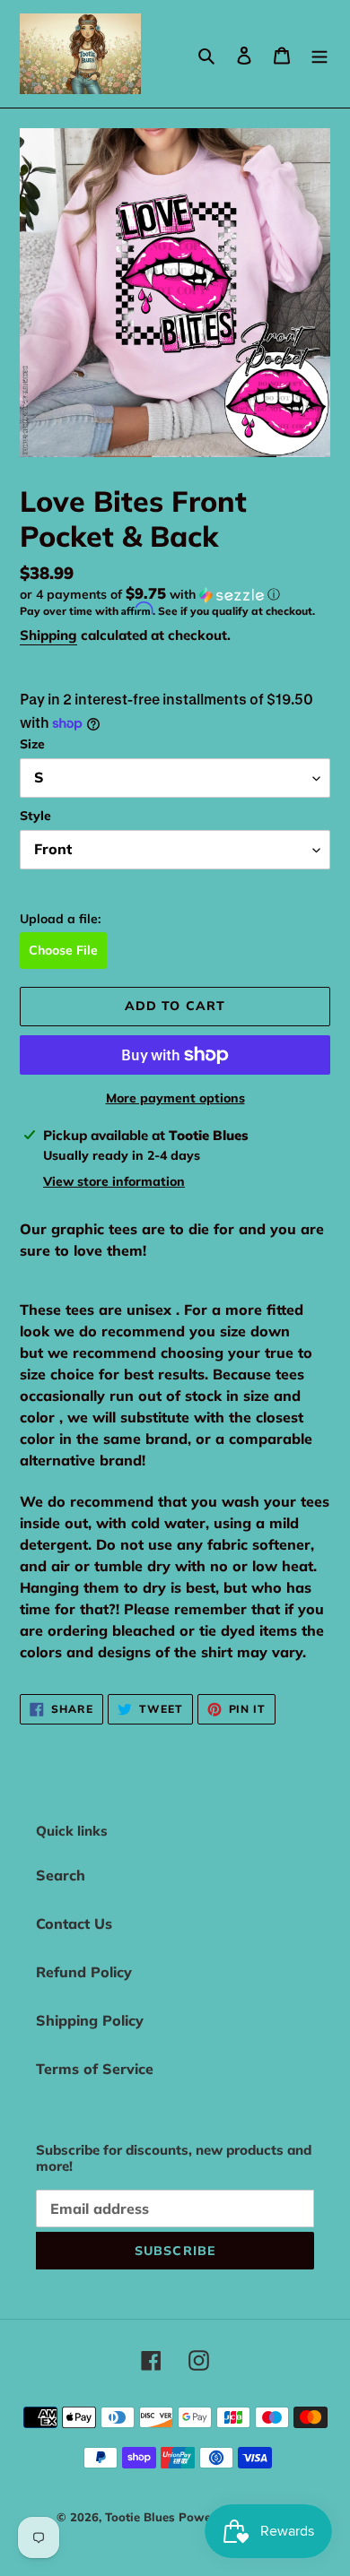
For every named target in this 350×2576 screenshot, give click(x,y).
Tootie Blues (142, 2517)
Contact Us (74, 1923)
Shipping (48, 635)
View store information (114, 1181)
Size (32, 744)
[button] (150, 594)
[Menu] (319, 54)
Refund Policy (84, 1972)
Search (61, 1875)
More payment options (175, 1098)
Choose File (63, 950)
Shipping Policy (90, 2020)
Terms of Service (95, 2069)
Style (35, 816)
